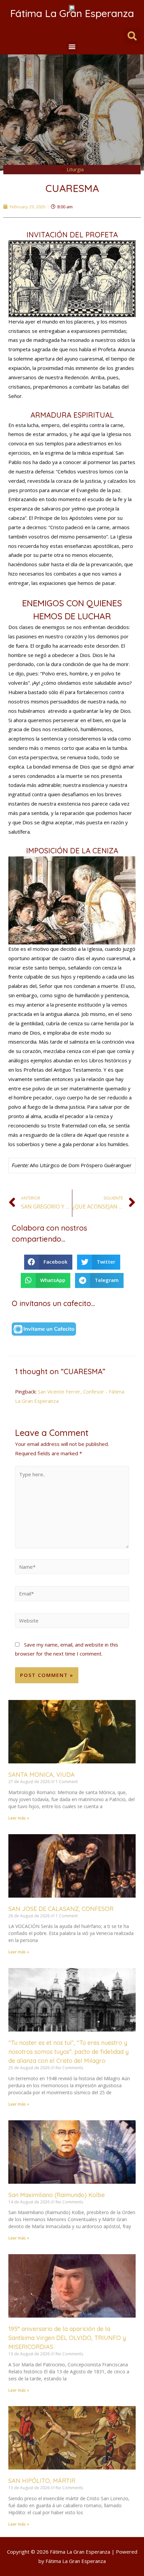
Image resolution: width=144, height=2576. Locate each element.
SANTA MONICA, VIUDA (42, 1775)
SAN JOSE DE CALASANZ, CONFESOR (61, 1909)
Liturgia (75, 169)
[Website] (72, 1622)
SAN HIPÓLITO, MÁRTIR (42, 2481)
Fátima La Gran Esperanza (72, 13)
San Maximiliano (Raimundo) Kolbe (57, 2195)
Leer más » (19, 1818)
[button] (72, 47)
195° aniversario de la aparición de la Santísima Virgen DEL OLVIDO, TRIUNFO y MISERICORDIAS (67, 2338)
